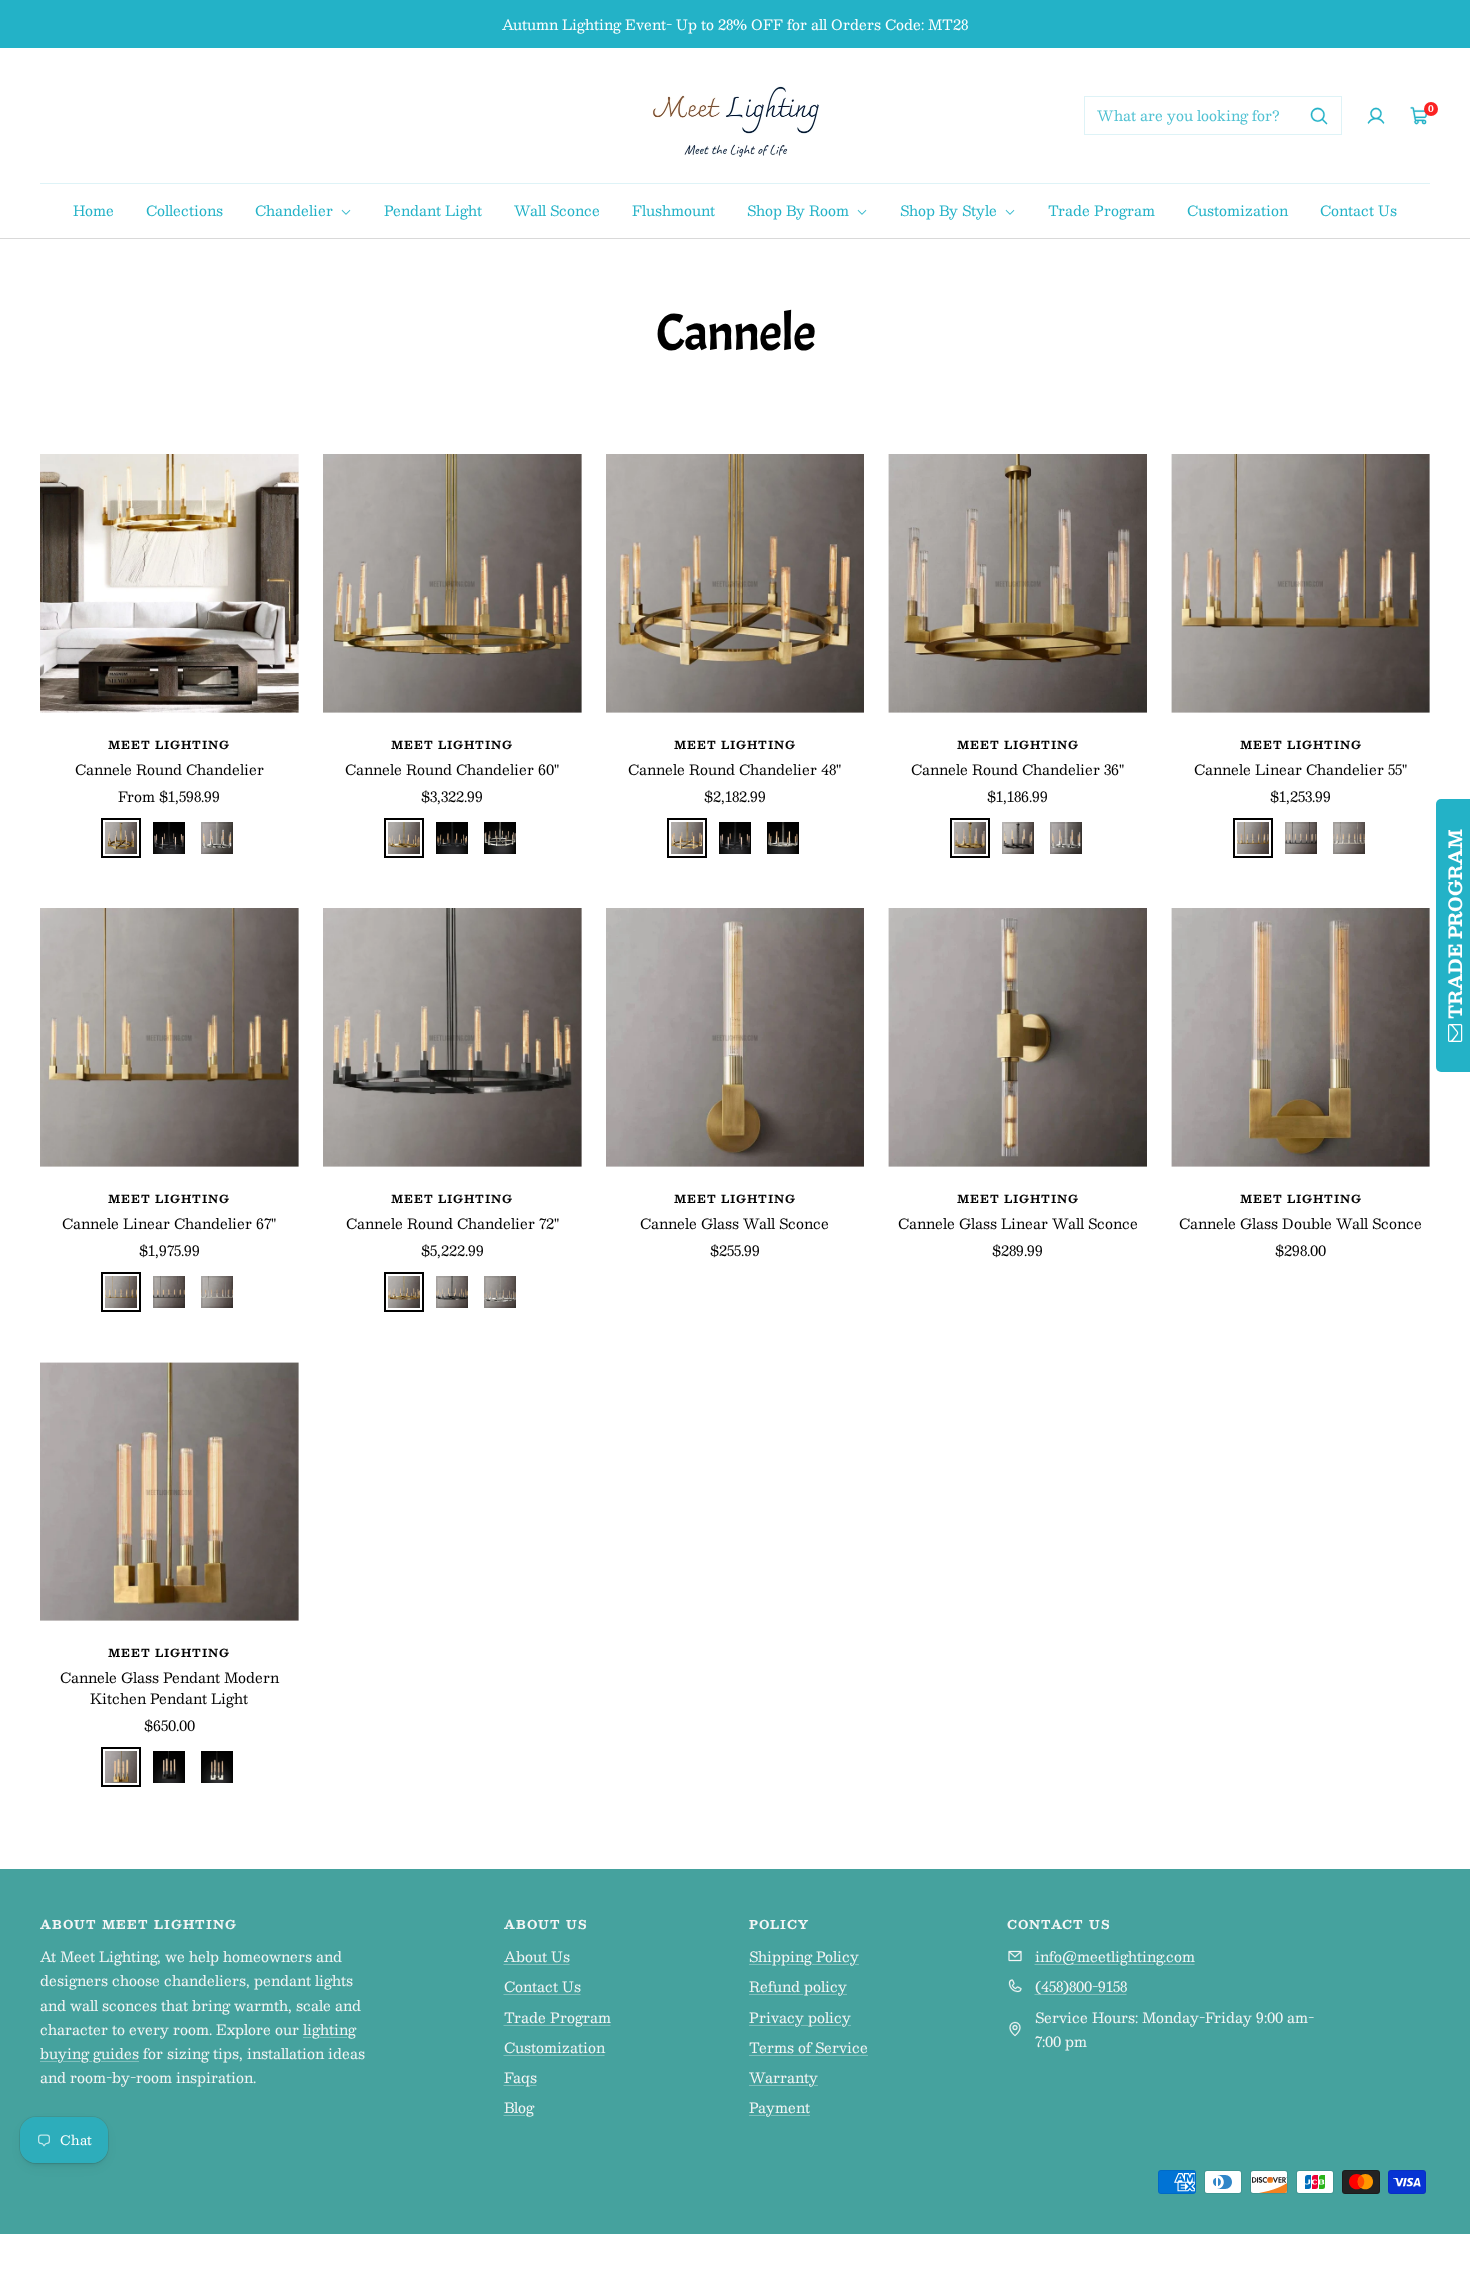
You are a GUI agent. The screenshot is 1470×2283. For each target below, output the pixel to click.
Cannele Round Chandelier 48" (734, 769)
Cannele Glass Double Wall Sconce (1300, 1223)
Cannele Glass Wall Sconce (734, 1223)
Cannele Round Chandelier (169, 769)
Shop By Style (950, 210)
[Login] (1376, 116)
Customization (1237, 210)
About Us (537, 1956)
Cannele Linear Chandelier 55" (1300, 769)
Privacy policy (800, 2017)
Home (93, 210)
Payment (779, 2107)
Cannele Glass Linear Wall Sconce (1018, 1223)
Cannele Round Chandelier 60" (452, 769)
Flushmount (673, 210)
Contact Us (1358, 210)
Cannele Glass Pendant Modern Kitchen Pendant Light (169, 1688)
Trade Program (1101, 210)
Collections (184, 210)
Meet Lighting (169, 745)
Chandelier (296, 210)
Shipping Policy (804, 1956)
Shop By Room (800, 210)
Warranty (783, 2077)
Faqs (520, 2077)
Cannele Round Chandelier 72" (452, 1223)
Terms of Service (808, 2047)
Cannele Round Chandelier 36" (1017, 769)
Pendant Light (433, 210)
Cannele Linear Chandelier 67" (169, 1223)
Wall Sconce (557, 210)
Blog (519, 2107)
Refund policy (798, 1986)
